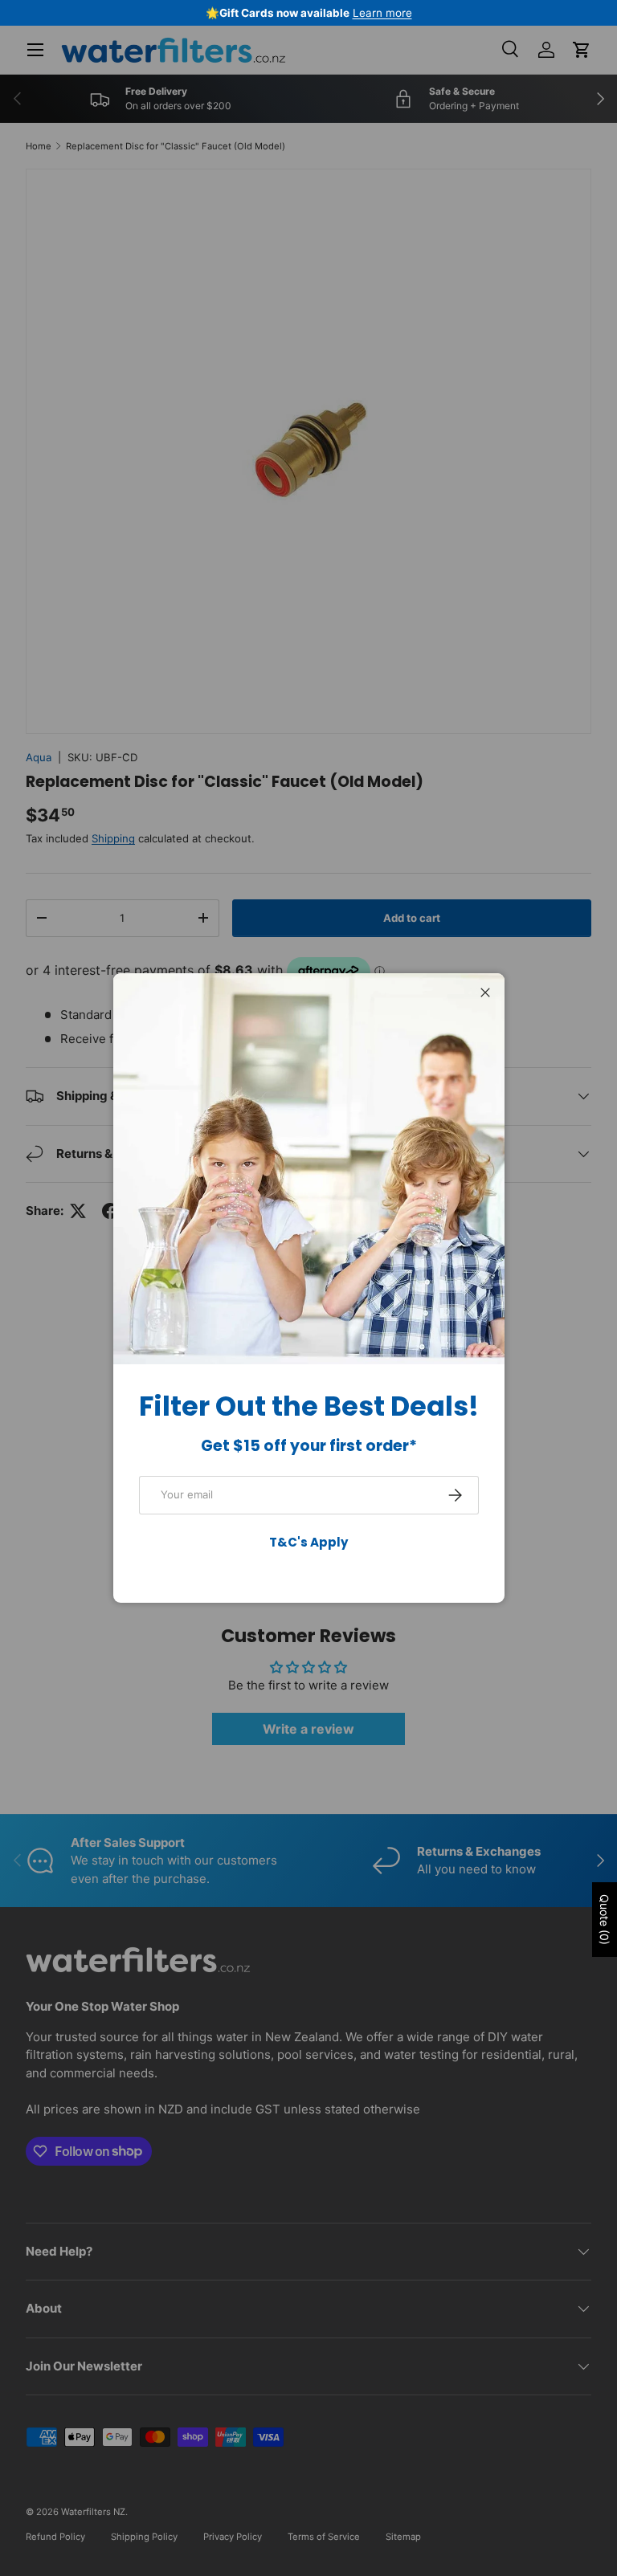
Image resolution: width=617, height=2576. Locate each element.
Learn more (382, 13)
